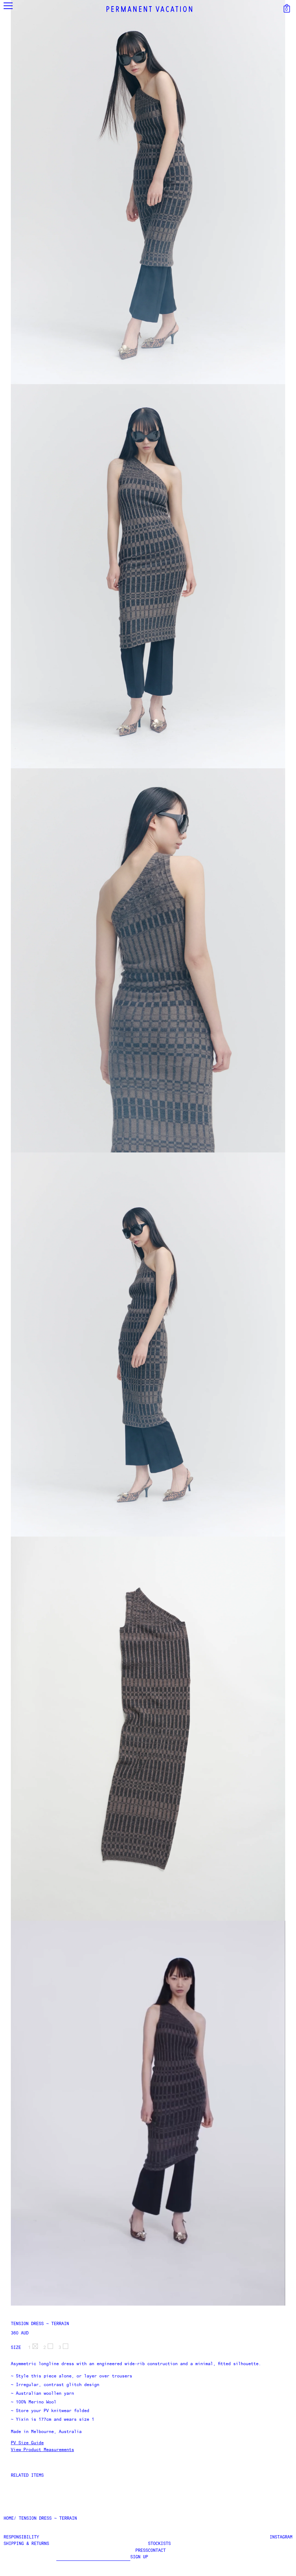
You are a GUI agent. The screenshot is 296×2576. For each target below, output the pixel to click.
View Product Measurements (42, 2450)
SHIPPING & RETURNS (26, 2544)
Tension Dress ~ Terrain (40, 2324)
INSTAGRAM (281, 2537)
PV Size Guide (27, 2443)
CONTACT (157, 2551)
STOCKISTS (159, 2544)
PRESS (142, 2551)
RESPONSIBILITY (21, 2537)
